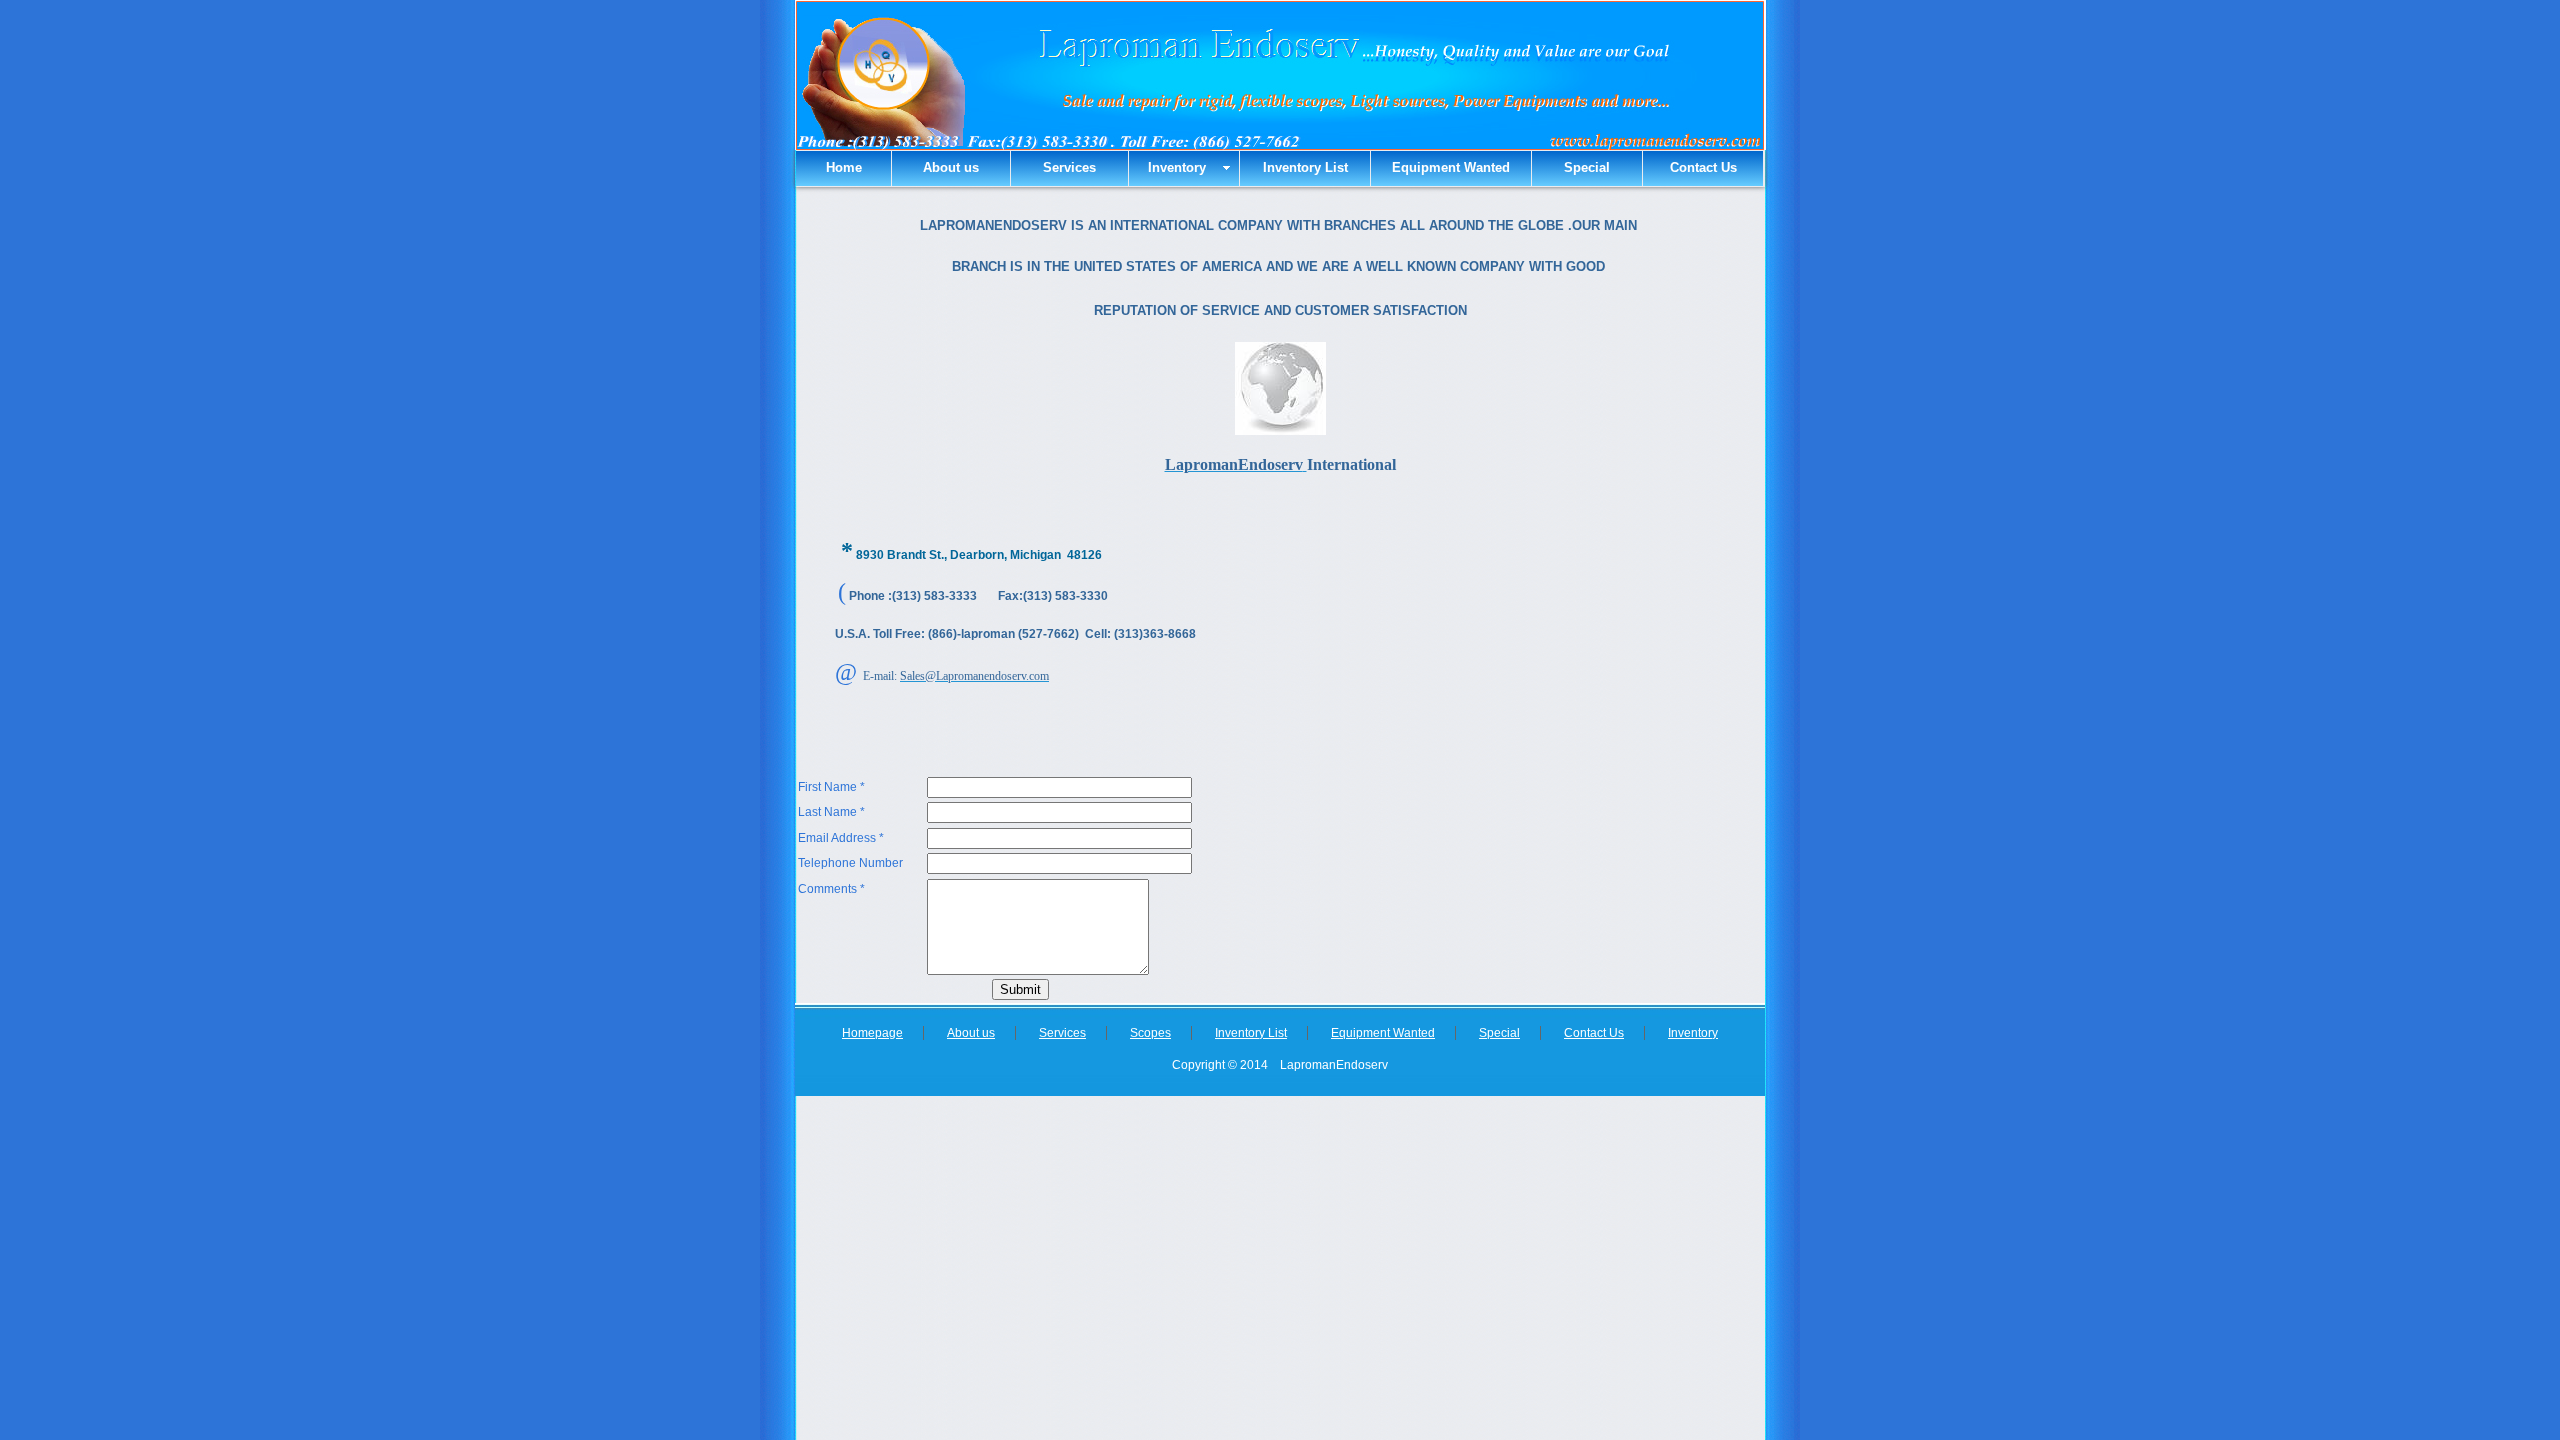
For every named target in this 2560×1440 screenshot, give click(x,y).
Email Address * (841, 838)
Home (844, 167)
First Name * (831, 787)
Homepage (872, 1033)
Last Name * (831, 812)
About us (951, 167)
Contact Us (1703, 167)
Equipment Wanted (1451, 167)
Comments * (831, 889)
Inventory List (1305, 167)
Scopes (1150, 1033)
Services (1069, 167)
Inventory (1693, 1033)
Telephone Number (850, 863)
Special (1587, 167)
